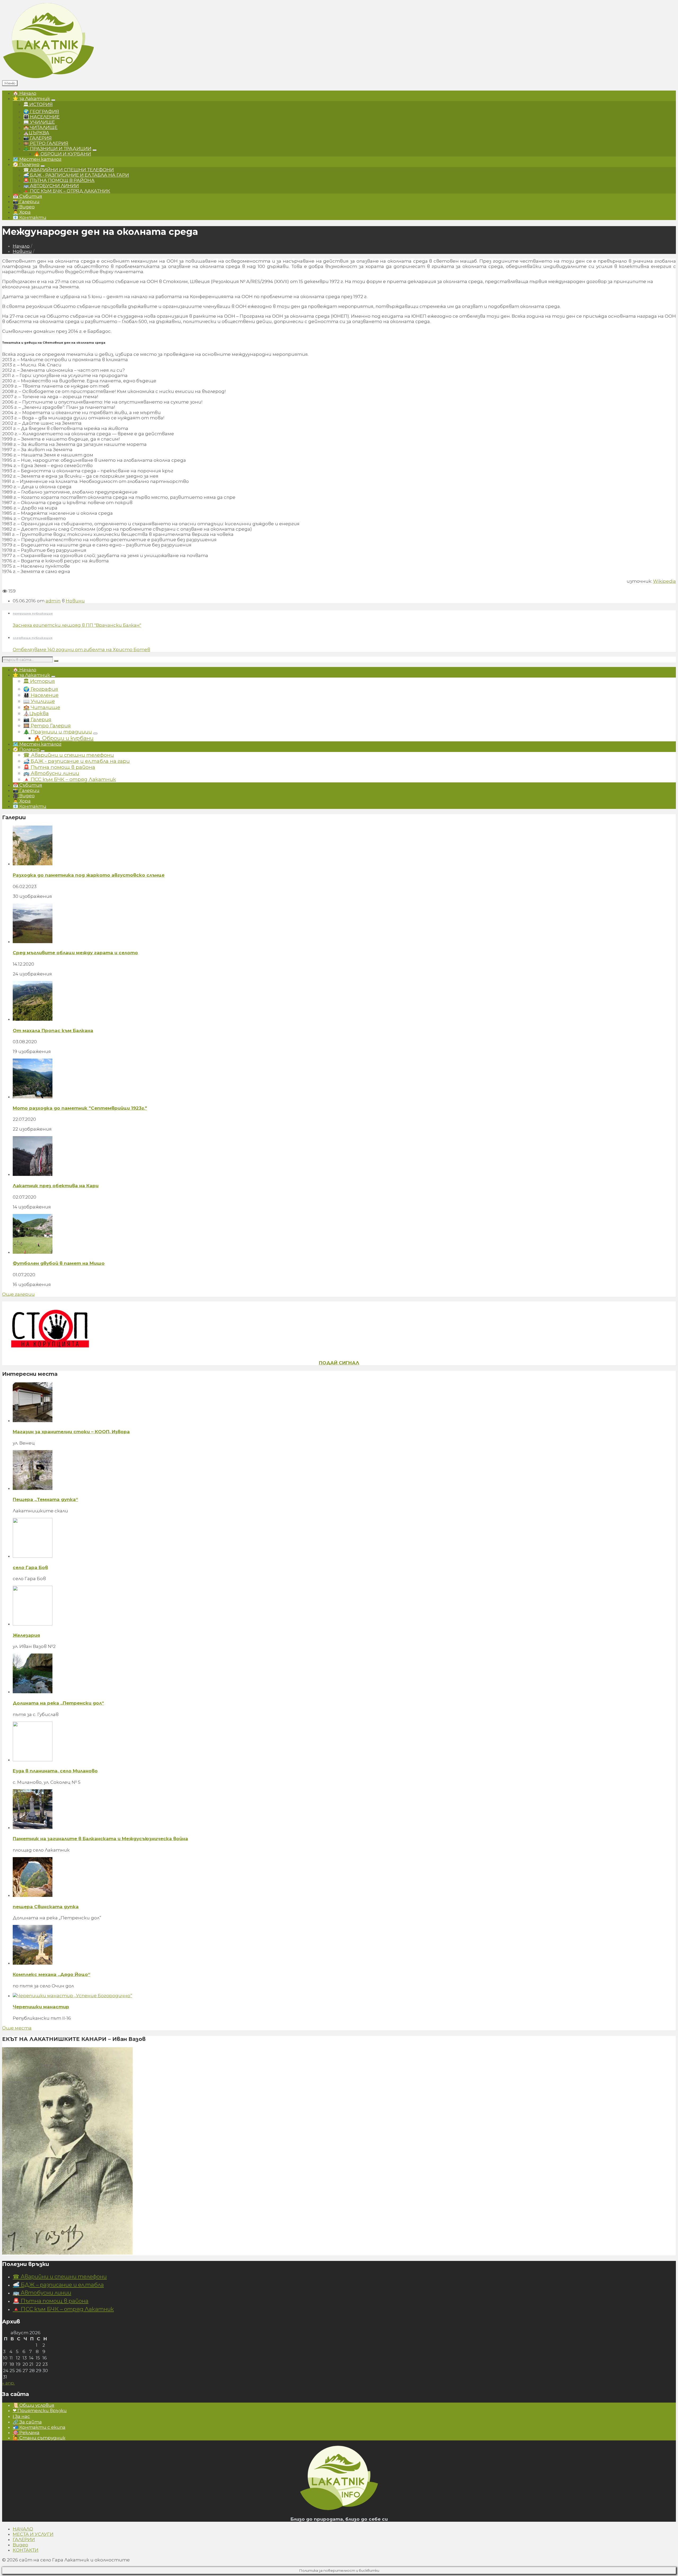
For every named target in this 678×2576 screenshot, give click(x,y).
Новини (22, 251)
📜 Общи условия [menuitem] (34, 2405)
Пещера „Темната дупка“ (45, 1499)
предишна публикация (33, 613)
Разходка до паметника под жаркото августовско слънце (89, 875)
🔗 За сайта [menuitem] (27, 2422)
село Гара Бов (30, 1567)
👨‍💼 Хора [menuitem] (22, 212)
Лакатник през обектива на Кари (56, 1186)
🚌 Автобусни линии (42, 2293)
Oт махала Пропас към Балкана (53, 1031)
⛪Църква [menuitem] (36, 133)
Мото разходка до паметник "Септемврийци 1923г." (80, 1108)
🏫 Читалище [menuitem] (40, 127)
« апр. (8, 2383)
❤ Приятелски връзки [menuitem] (40, 2411)
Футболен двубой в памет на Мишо (59, 1263)
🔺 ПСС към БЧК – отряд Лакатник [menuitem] (67, 191)
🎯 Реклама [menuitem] (26, 2432)
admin (53, 601)
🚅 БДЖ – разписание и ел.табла (58, 2285)
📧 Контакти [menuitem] (30, 217)
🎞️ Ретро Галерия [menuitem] (46, 143)
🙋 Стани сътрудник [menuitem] (39, 2438)
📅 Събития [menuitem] (27, 196)
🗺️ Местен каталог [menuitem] (37, 159)
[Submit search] (56, 661)
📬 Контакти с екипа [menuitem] (39, 2427)
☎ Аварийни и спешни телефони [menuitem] (69, 170)
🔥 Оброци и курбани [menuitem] (63, 154)
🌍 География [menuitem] (41, 111)
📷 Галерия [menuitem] (37, 138)
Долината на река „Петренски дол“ (58, 1703)
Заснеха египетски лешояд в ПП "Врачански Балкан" (77, 625)
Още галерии (18, 1294)
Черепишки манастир (41, 2007)
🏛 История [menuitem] (38, 104)
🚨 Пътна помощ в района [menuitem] (59, 180)
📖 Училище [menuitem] (39, 122)
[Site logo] (48, 78)
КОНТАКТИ (26, 2550)
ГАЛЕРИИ (24, 2539)
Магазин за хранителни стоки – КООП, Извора (71, 1432)
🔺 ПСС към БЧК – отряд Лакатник (63, 2309)
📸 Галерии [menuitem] (26, 201)
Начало (21, 246)
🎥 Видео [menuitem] (24, 207)
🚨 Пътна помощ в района (51, 2301)
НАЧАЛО (23, 2529)
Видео (20, 2545)
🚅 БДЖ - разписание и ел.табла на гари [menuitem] (76, 175)
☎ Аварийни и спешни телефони (60, 2276)
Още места (17, 2028)
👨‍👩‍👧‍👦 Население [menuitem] (41, 117)
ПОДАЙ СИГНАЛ (339, 1363)
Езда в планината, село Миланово (55, 1771)
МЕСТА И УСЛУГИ (33, 2534)
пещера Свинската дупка (46, 1907)
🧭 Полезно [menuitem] (26, 164)
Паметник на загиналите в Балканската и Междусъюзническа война (100, 1839)
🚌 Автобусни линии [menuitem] (51, 186)
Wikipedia (664, 581)
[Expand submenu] (53, 100)
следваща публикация (33, 638)
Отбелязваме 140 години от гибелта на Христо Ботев (81, 649)
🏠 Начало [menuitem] (24, 93)
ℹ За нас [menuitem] (21, 2416)
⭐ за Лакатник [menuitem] (31, 98)
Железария (26, 1635)
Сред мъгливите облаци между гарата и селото (75, 953)
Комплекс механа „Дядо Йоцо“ (52, 1974)
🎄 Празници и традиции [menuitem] (57, 149)
